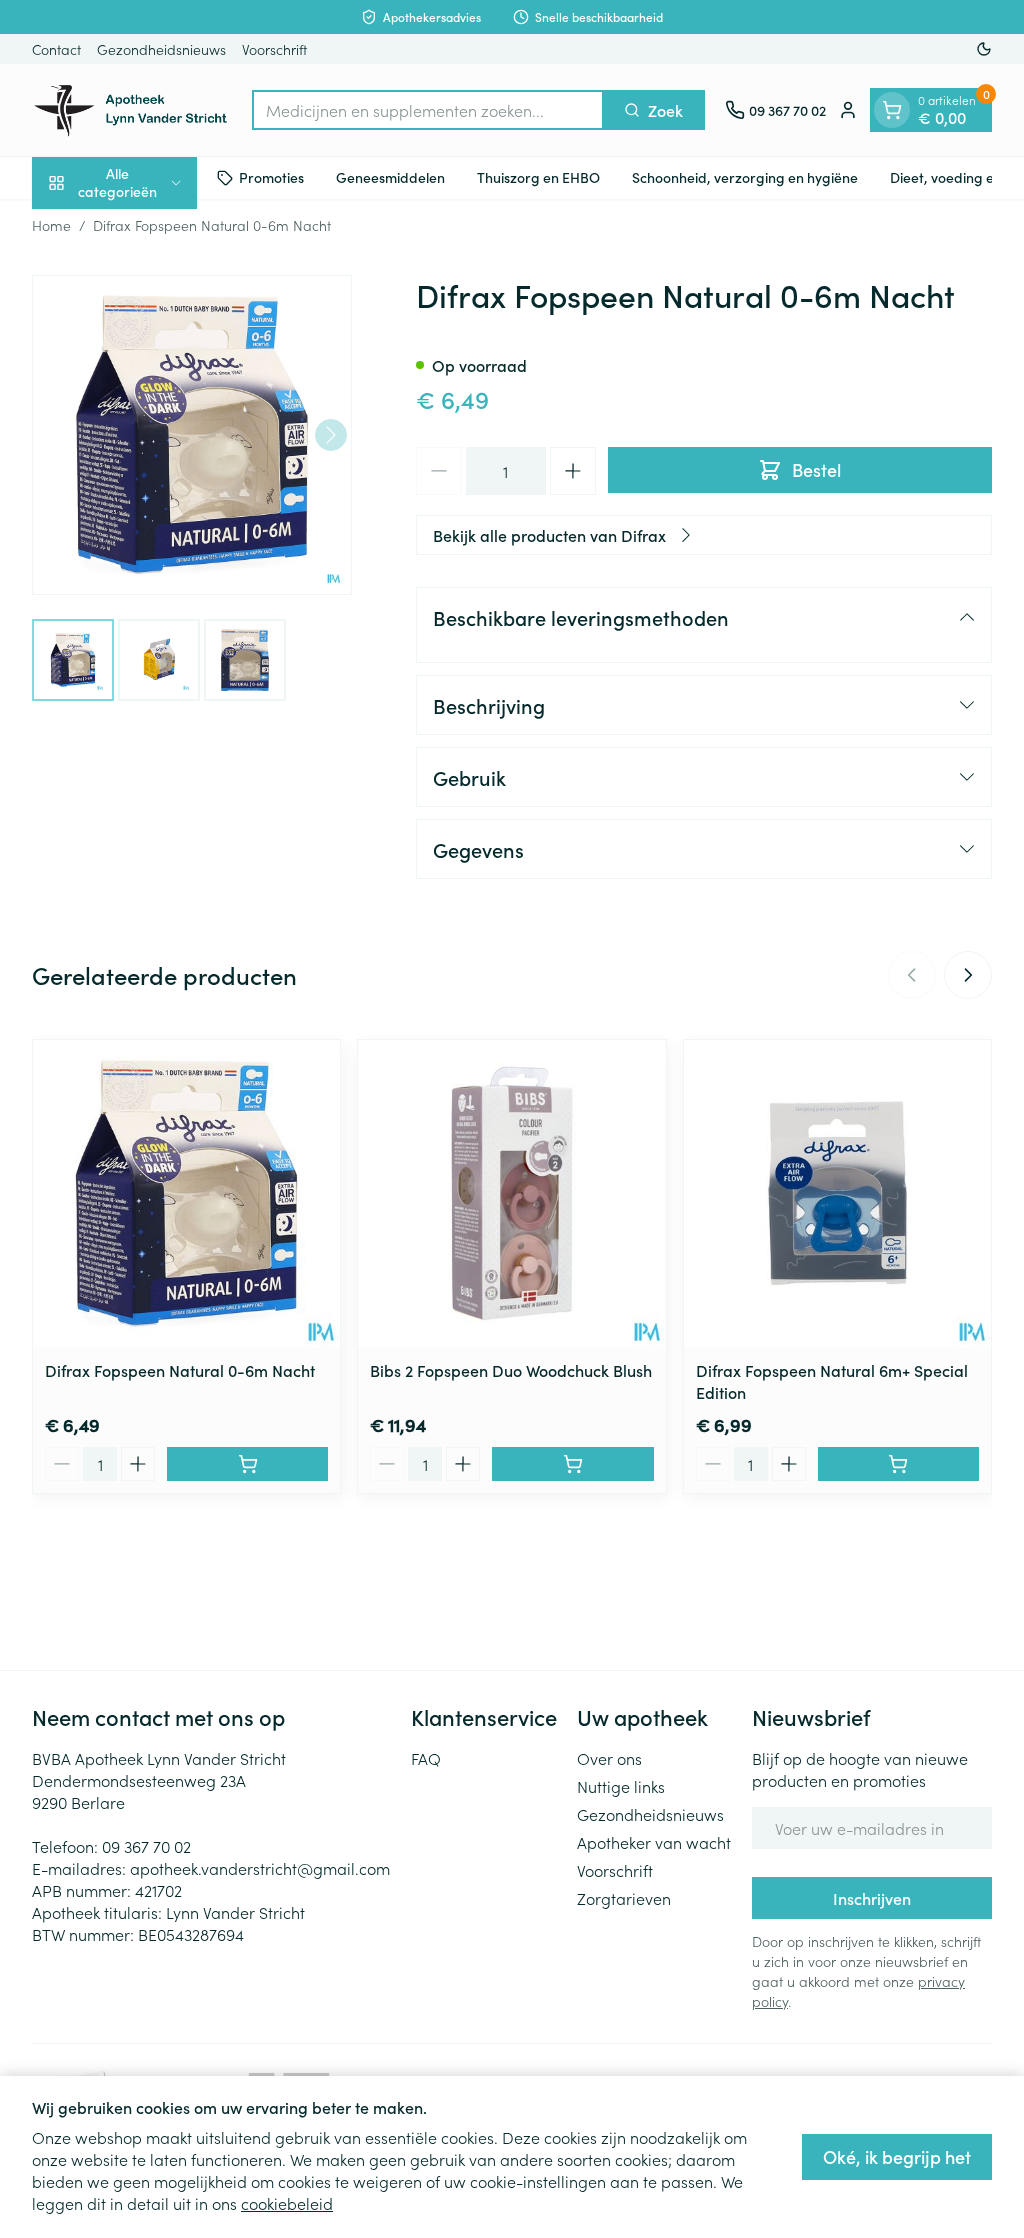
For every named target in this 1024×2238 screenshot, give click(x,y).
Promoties (271, 177)
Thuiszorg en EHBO (538, 177)
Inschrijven (872, 1898)
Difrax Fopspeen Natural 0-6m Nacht (180, 1370)
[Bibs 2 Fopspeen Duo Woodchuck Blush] (511, 1193)
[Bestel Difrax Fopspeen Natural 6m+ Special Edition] (898, 1464)
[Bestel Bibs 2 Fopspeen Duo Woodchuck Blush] (572, 1464)
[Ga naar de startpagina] (132, 110)
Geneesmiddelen (390, 177)
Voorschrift (274, 49)
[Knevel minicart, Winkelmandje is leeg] (892, 110)
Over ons (609, 1758)
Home (51, 225)
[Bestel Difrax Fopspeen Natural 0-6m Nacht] (247, 1464)
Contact (56, 49)
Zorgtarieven (624, 1898)
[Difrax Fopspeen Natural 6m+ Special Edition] (837, 1193)
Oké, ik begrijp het (897, 2156)
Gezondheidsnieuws (161, 49)
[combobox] (428, 110)
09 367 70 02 (146, 1846)
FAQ (426, 1758)
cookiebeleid (287, 2203)
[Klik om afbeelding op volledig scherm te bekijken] (192, 435)
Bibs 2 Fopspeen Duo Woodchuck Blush (511, 1370)
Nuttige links (621, 1786)
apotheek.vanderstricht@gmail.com (260, 1868)
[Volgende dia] (968, 975)
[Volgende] (331, 435)
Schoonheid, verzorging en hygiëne (745, 177)
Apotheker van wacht (654, 1842)
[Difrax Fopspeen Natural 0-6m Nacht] (186, 1193)
